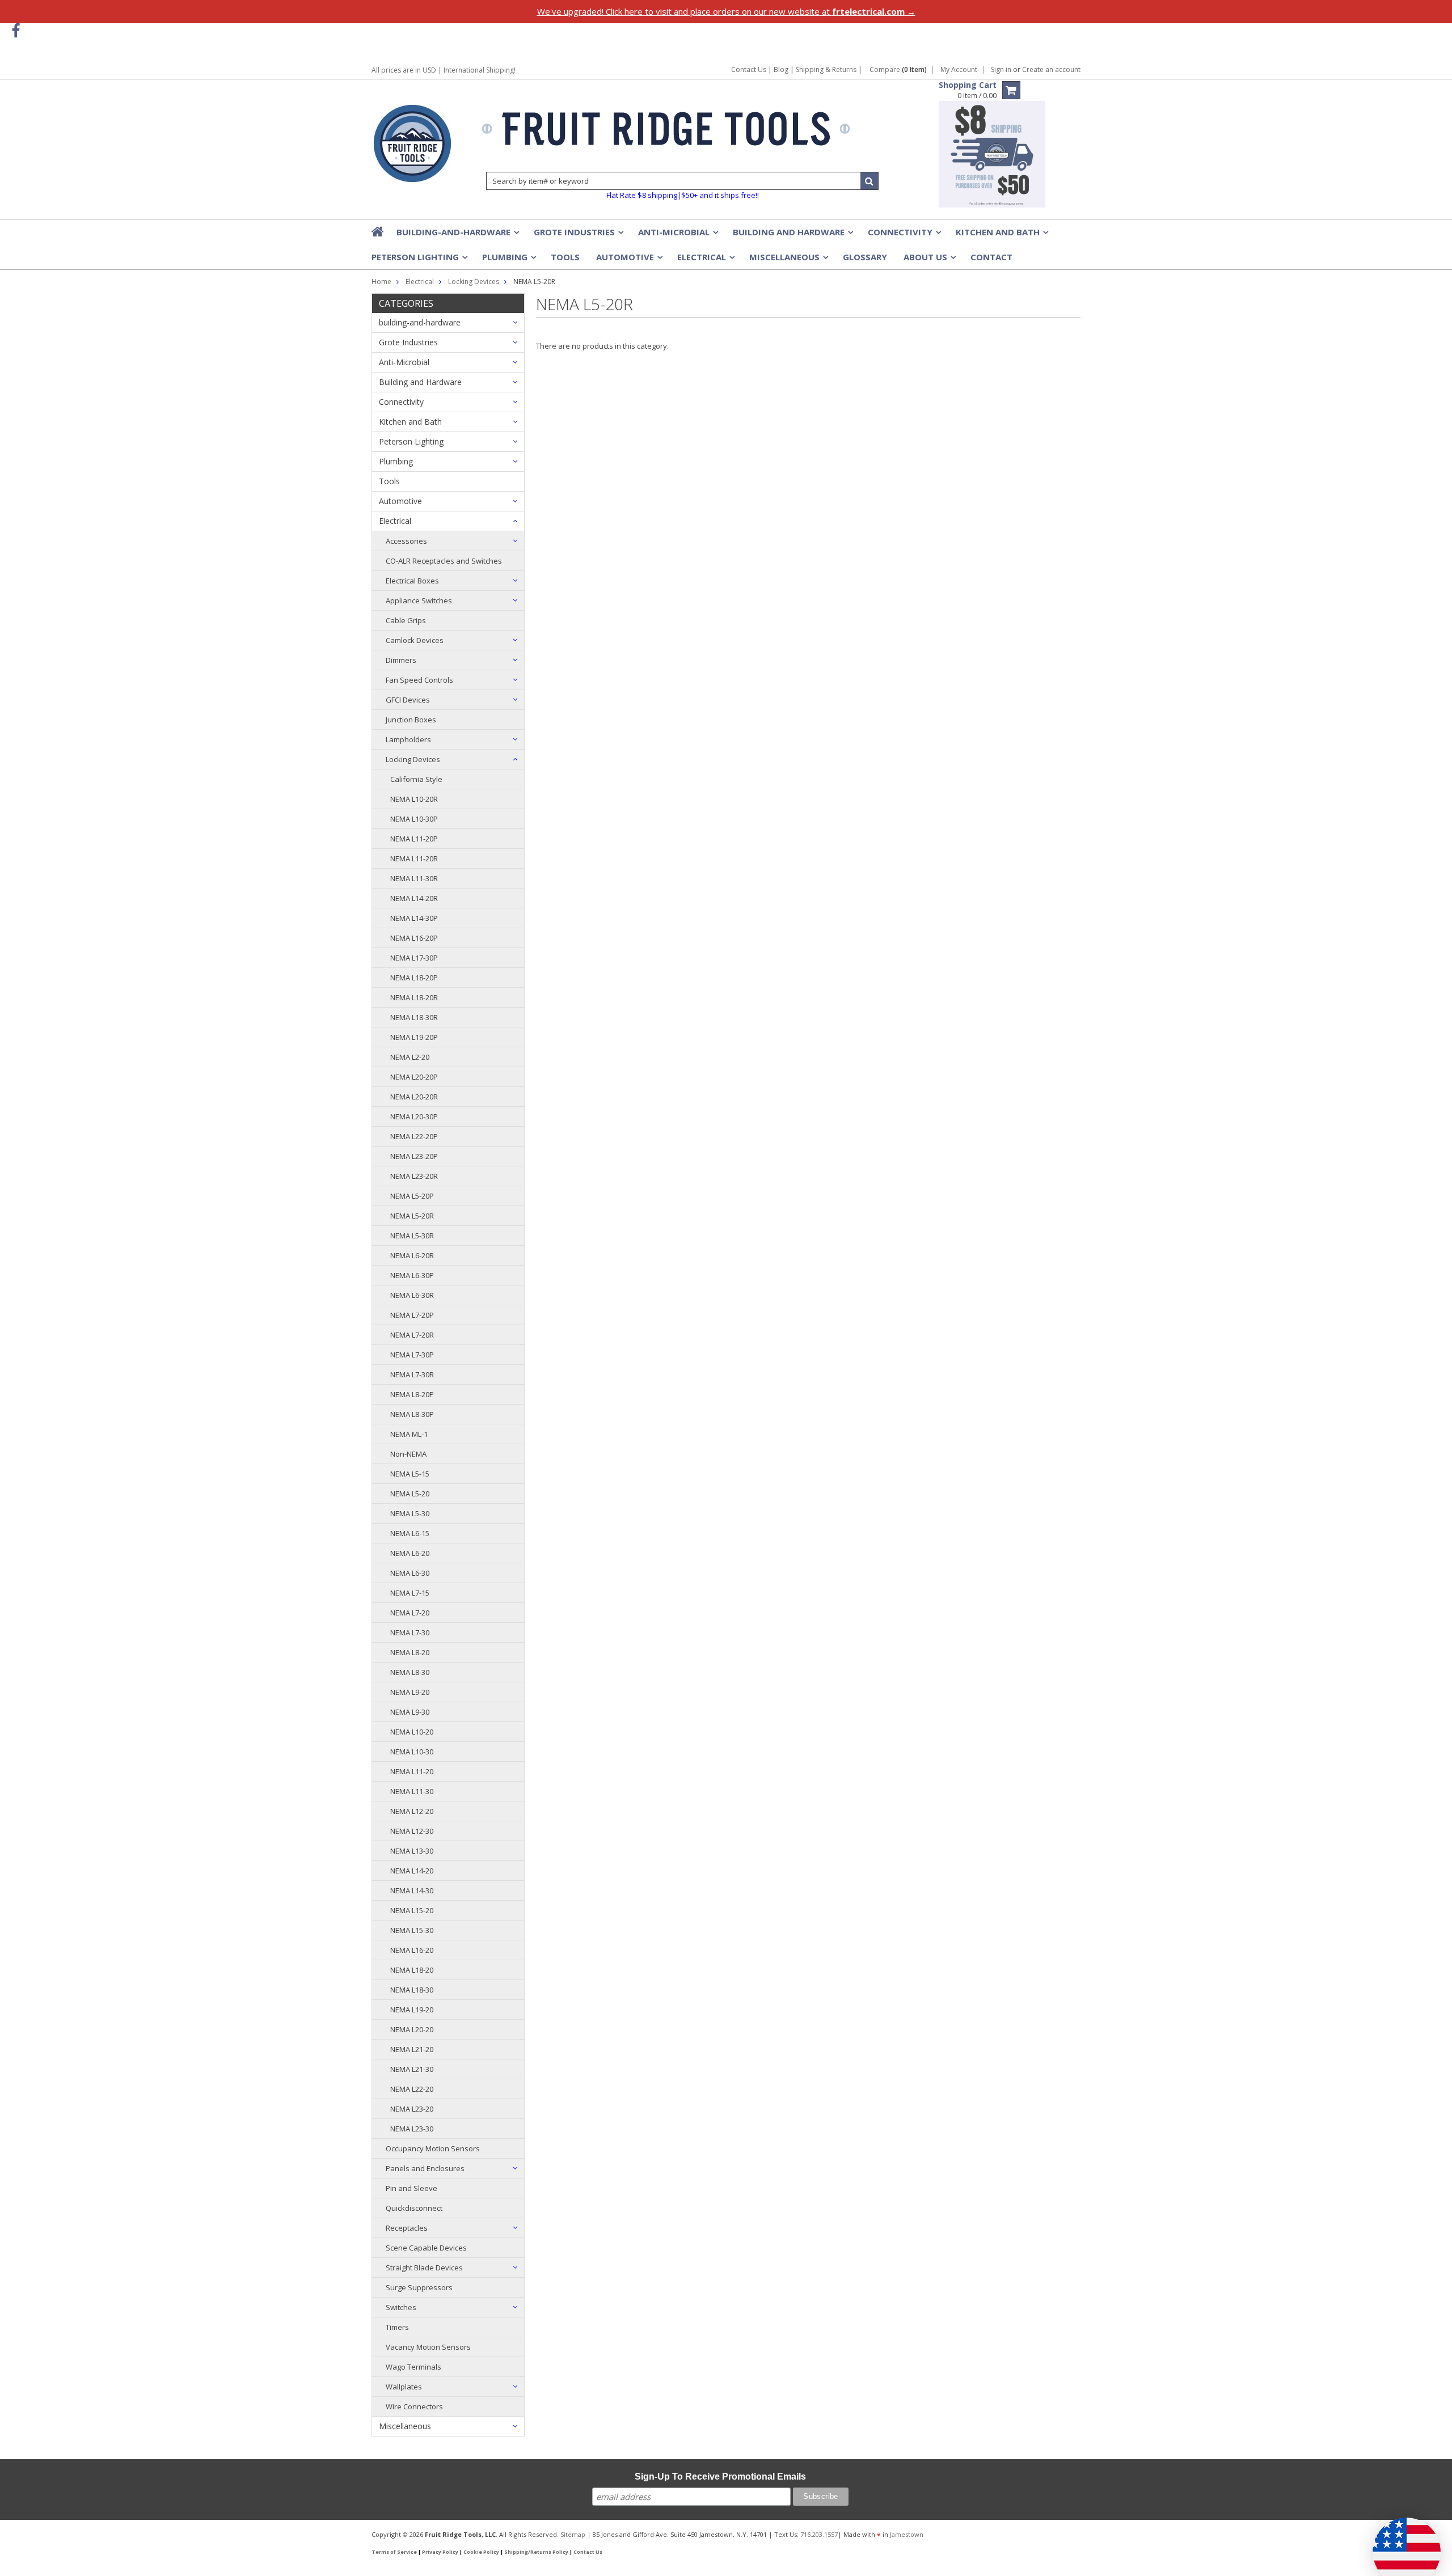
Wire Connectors (414, 2406)
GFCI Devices (408, 700)
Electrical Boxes (412, 581)
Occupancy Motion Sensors (433, 2148)
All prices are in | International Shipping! (444, 70)
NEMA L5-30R (412, 1236)
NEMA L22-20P (414, 1136)
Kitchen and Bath (1001, 235)
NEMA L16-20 (412, 1950)
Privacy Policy (440, 2552)
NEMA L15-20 (412, 1910)
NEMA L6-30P (412, 1275)
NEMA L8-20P (412, 1394)
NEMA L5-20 (410, 1494)
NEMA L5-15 (410, 1474)
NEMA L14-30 (412, 1890)
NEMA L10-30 (412, 1752)
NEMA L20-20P (414, 1077)
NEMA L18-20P (414, 978)
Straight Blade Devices (424, 2268)
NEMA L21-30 (412, 2069)
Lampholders (408, 739)
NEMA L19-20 (412, 2010)
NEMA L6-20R (412, 1255)
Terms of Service (394, 2552)
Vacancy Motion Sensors (428, 2347)
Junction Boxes (411, 720)
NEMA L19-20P (414, 1037)
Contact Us (749, 69)
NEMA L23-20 (412, 2109)
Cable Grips (406, 620)
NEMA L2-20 (410, 1057)
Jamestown (907, 2534)
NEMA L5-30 (410, 1513)
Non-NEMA (408, 1454)
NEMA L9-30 (410, 1712)
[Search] (869, 181)
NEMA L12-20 (412, 1811)
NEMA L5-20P (412, 1196)
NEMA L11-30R (414, 878)
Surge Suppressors (419, 2287)
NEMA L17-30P (414, 958)
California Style (416, 779)
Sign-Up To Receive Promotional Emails (720, 2476)
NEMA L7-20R (412, 1335)
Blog (781, 69)
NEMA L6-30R (412, 1295)
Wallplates (404, 2387)
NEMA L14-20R (414, 898)
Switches (401, 2307)
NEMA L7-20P (412, 1315)
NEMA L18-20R (414, 997)
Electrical (705, 260)
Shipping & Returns (827, 69)
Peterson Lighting (419, 260)
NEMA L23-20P (414, 1156)
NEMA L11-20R (414, 858)
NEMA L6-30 (410, 1573)
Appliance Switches (419, 600)
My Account (959, 70)
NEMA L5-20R (412, 1216)
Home (381, 282)
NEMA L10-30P (414, 819)
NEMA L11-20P (414, 839)
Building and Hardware (792, 235)
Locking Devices (413, 759)
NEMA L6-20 (410, 1553)
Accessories (406, 541)
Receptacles (407, 2228)
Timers (397, 2327)
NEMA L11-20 (412, 1771)
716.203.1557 (819, 2534)
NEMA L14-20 (412, 1871)
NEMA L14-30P (414, 918)
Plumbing (508, 260)
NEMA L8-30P (412, 1414)
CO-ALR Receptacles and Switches (444, 561)
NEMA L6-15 (410, 1533)
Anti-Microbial (677, 235)
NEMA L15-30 (412, 1930)
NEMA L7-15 (410, 1593)
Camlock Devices (415, 640)
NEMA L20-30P (414, 1116)
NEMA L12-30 (412, 1831)
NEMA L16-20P (414, 938)
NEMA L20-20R (414, 1097)
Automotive (628, 260)
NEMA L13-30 (412, 1851)
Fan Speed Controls (419, 680)
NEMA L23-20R (414, 1176)
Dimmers (401, 660)
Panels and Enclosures (425, 2168)
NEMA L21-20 (412, 2049)
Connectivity (904, 235)
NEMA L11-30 (412, 1791)
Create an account (1051, 70)
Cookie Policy (481, 2552)
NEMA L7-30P (412, 1355)
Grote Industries (578, 235)
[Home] (378, 231)
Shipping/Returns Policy (536, 2552)
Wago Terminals (413, 2367)
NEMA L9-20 (410, 1692)
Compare (898, 70)
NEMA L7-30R (412, 1374)
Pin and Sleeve (411, 2188)
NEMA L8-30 (410, 1672)
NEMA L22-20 (412, 2089)
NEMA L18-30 (412, 1990)
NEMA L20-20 (412, 2029)
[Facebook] (16, 31)
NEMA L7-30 (410, 1632)
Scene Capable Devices (426, 2248)
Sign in (1001, 70)
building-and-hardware (457, 235)
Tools (565, 257)
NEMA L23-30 (412, 2129)
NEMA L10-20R (414, 799)
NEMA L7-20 (410, 1613)
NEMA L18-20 (412, 1970)
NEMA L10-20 (412, 1732)
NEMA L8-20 (410, 1652)
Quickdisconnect (414, 2208)
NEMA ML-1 (409, 1434)
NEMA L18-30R (414, 1017)
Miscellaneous (788, 260)
